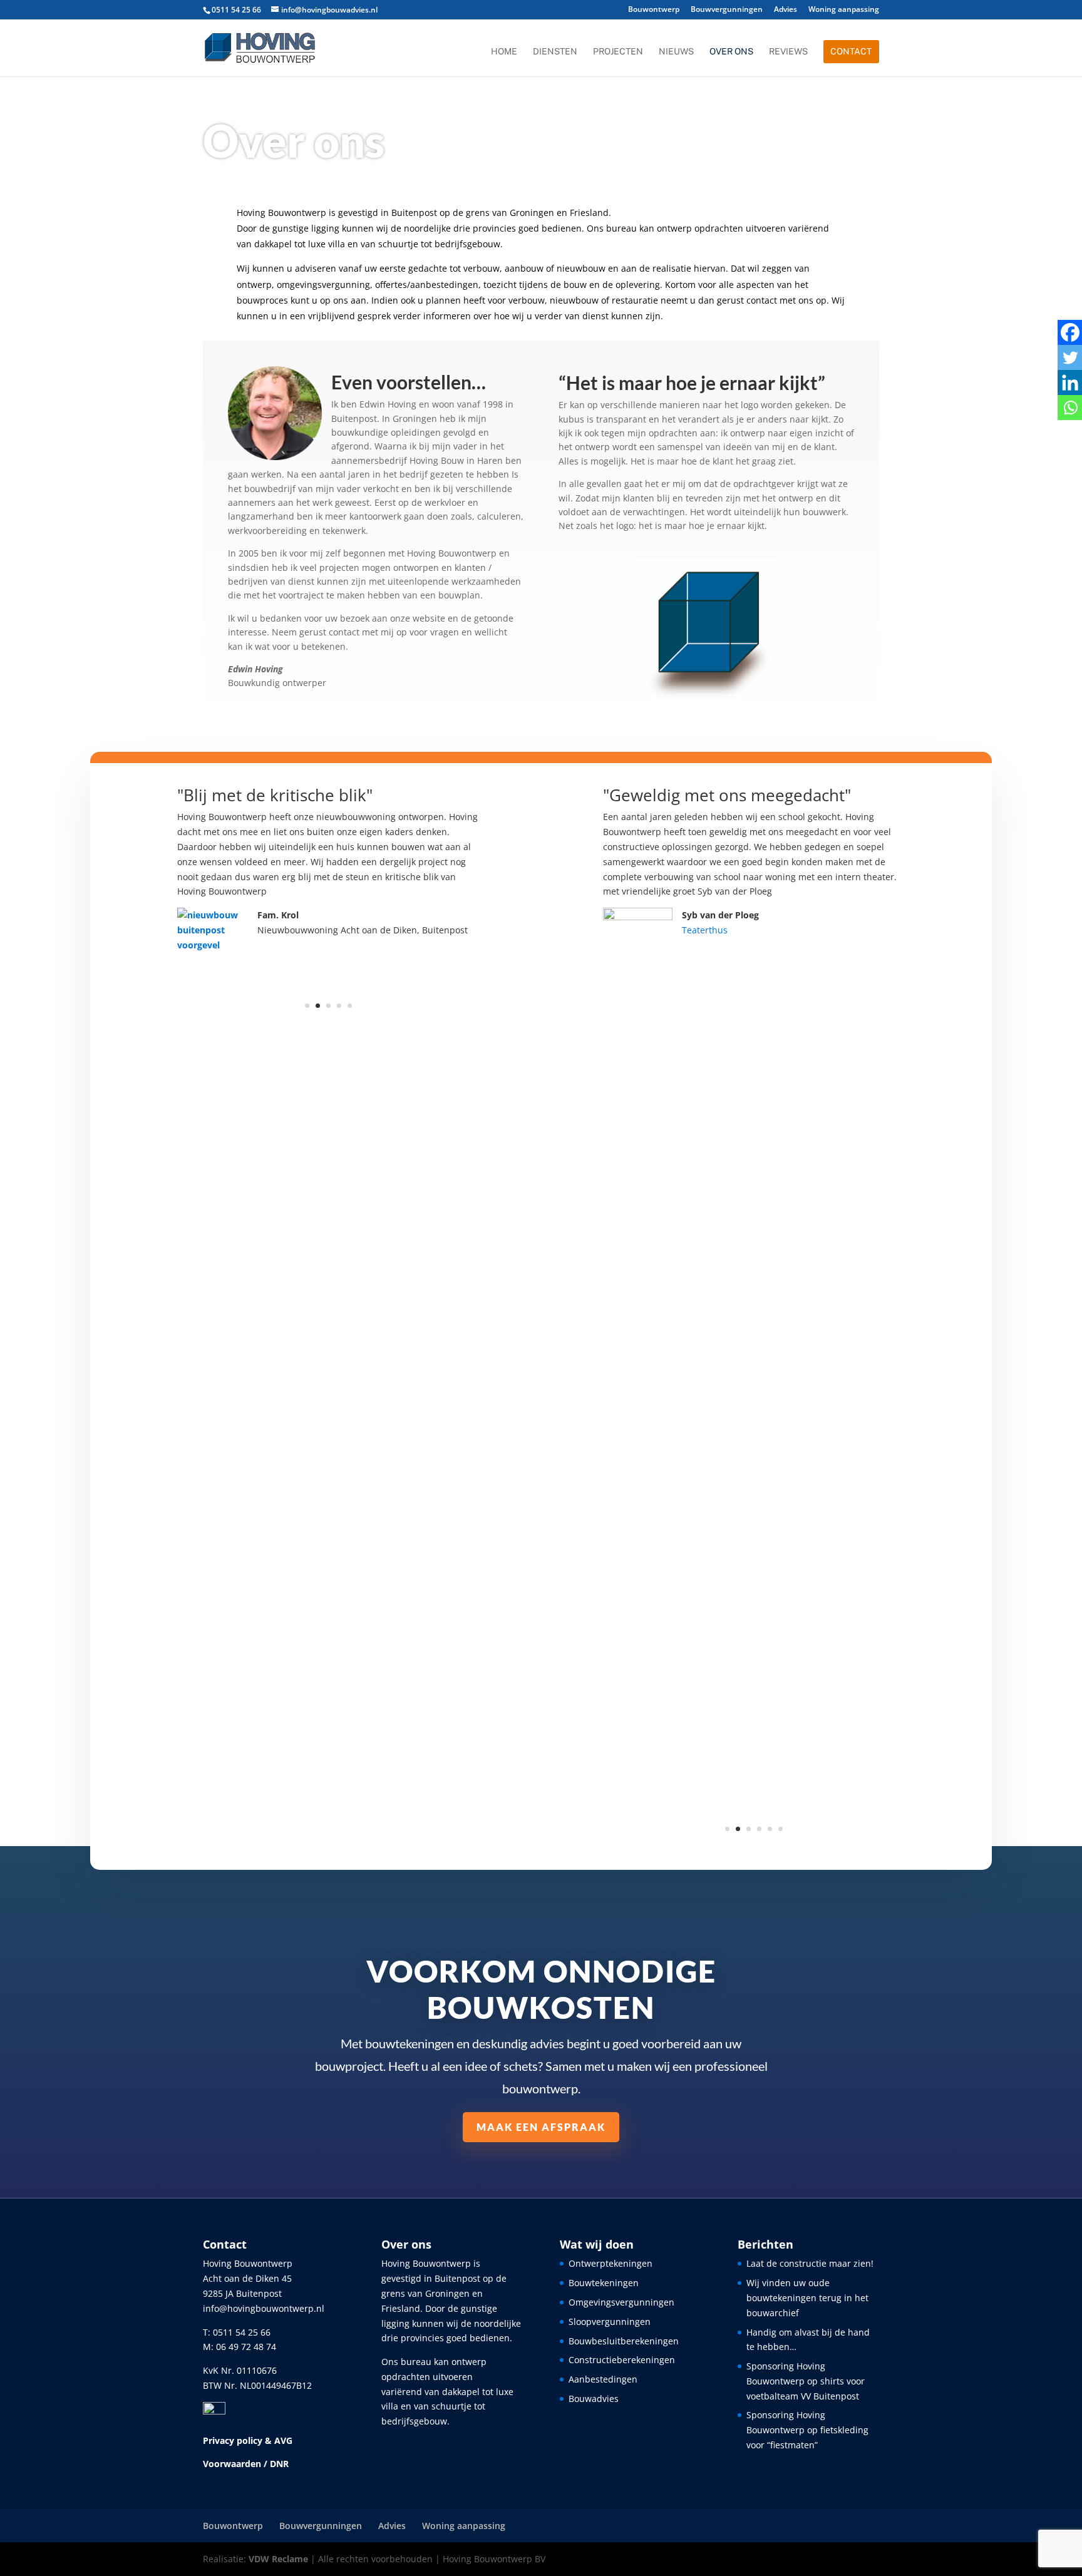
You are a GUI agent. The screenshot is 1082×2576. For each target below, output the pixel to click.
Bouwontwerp (654, 10)
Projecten (618, 52)
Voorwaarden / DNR (246, 2464)
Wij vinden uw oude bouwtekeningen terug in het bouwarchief (807, 2298)
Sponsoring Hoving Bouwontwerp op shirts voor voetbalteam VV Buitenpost (806, 2381)
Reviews (788, 52)
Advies (786, 10)
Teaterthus (705, 930)
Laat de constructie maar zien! (810, 2263)
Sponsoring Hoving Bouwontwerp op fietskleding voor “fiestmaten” (807, 2430)
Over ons (731, 52)
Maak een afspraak (541, 2127)
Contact (851, 51)
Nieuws (676, 52)
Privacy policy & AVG (248, 2440)
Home (504, 52)
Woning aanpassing (844, 10)
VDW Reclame (278, 2559)
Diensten (555, 52)
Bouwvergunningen (727, 10)
